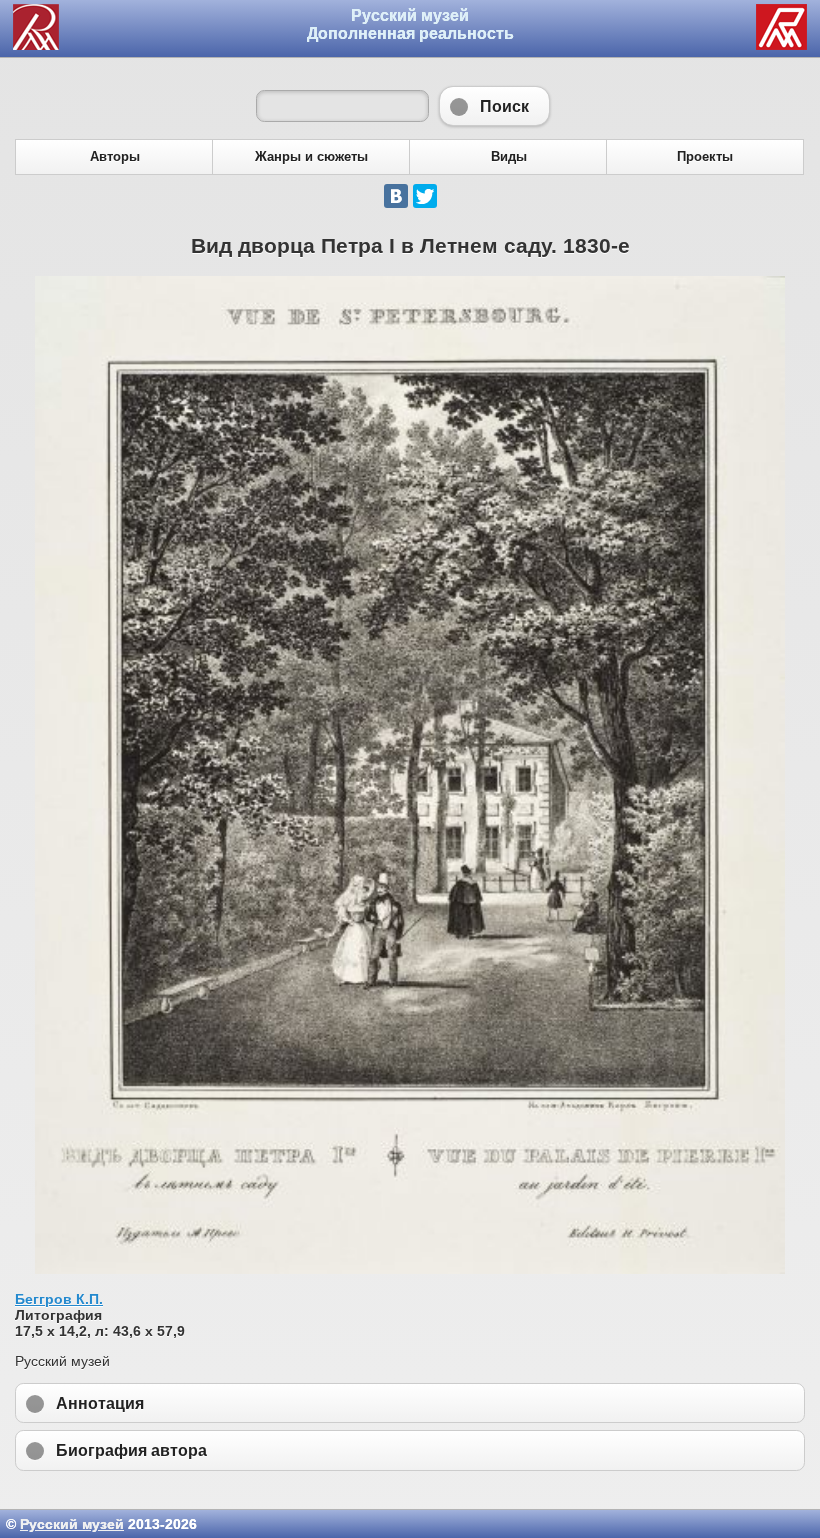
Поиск (494, 106)
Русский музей (72, 1524)
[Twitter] (425, 196)
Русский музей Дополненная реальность (410, 24)
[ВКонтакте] (396, 196)
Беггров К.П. (59, 1299)
